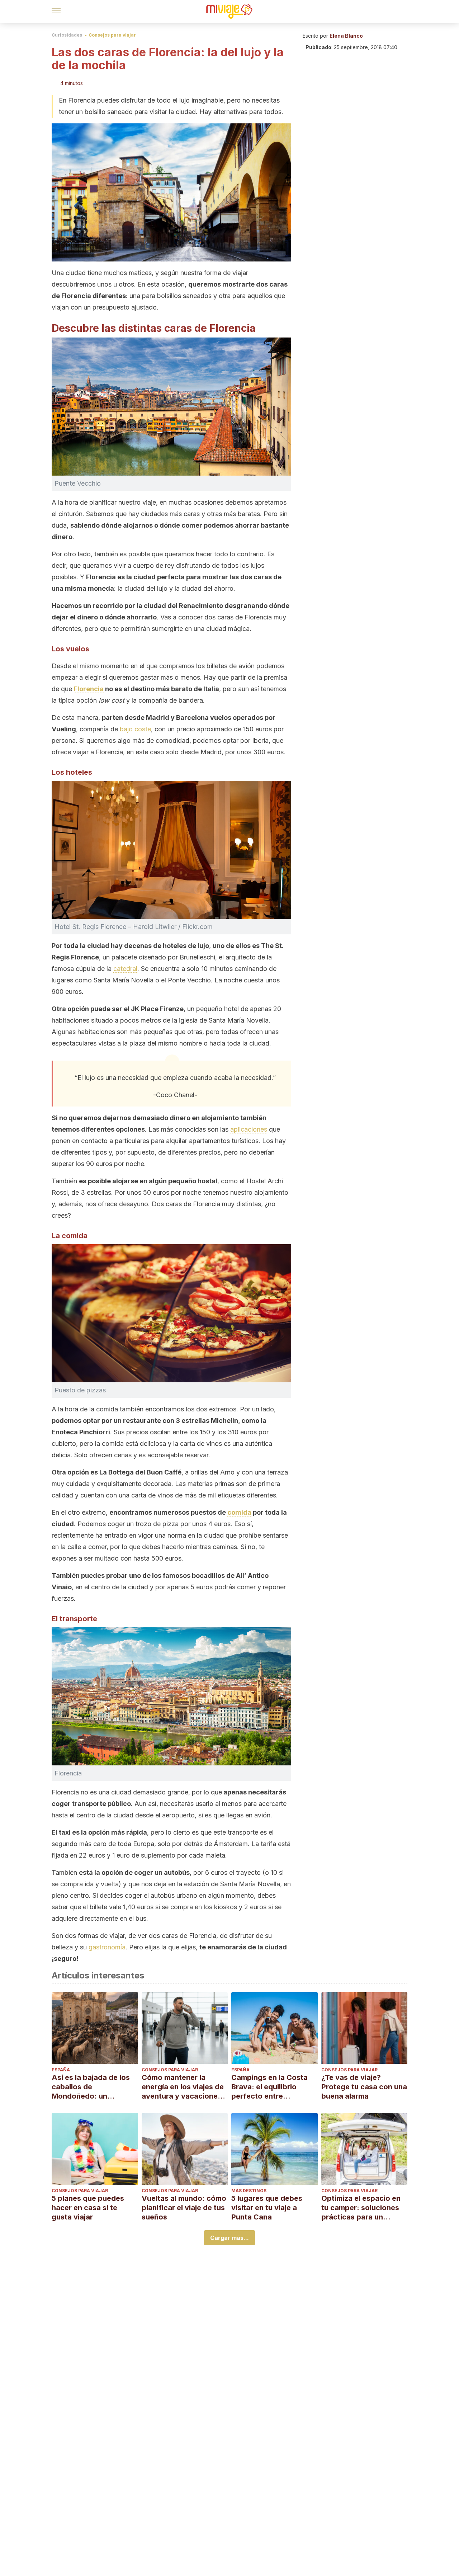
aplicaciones (249, 1129)
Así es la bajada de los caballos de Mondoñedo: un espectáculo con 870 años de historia (91, 2087)
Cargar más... (229, 2238)
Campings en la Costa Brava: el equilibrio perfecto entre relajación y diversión (269, 2087)
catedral (125, 969)
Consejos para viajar (112, 35)
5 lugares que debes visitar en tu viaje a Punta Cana (267, 2208)
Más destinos (249, 2191)
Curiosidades (67, 35)
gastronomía (107, 1947)
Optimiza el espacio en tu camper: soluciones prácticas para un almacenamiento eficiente (361, 2208)
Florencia (89, 689)
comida (239, 1512)
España (61, 2070)
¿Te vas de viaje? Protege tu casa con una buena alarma (364, 2087)
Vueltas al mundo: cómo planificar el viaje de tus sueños (184, 2208)
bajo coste (135, 729)
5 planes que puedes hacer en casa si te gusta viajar (88, 2208)
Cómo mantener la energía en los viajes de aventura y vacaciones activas (183, 2087)
